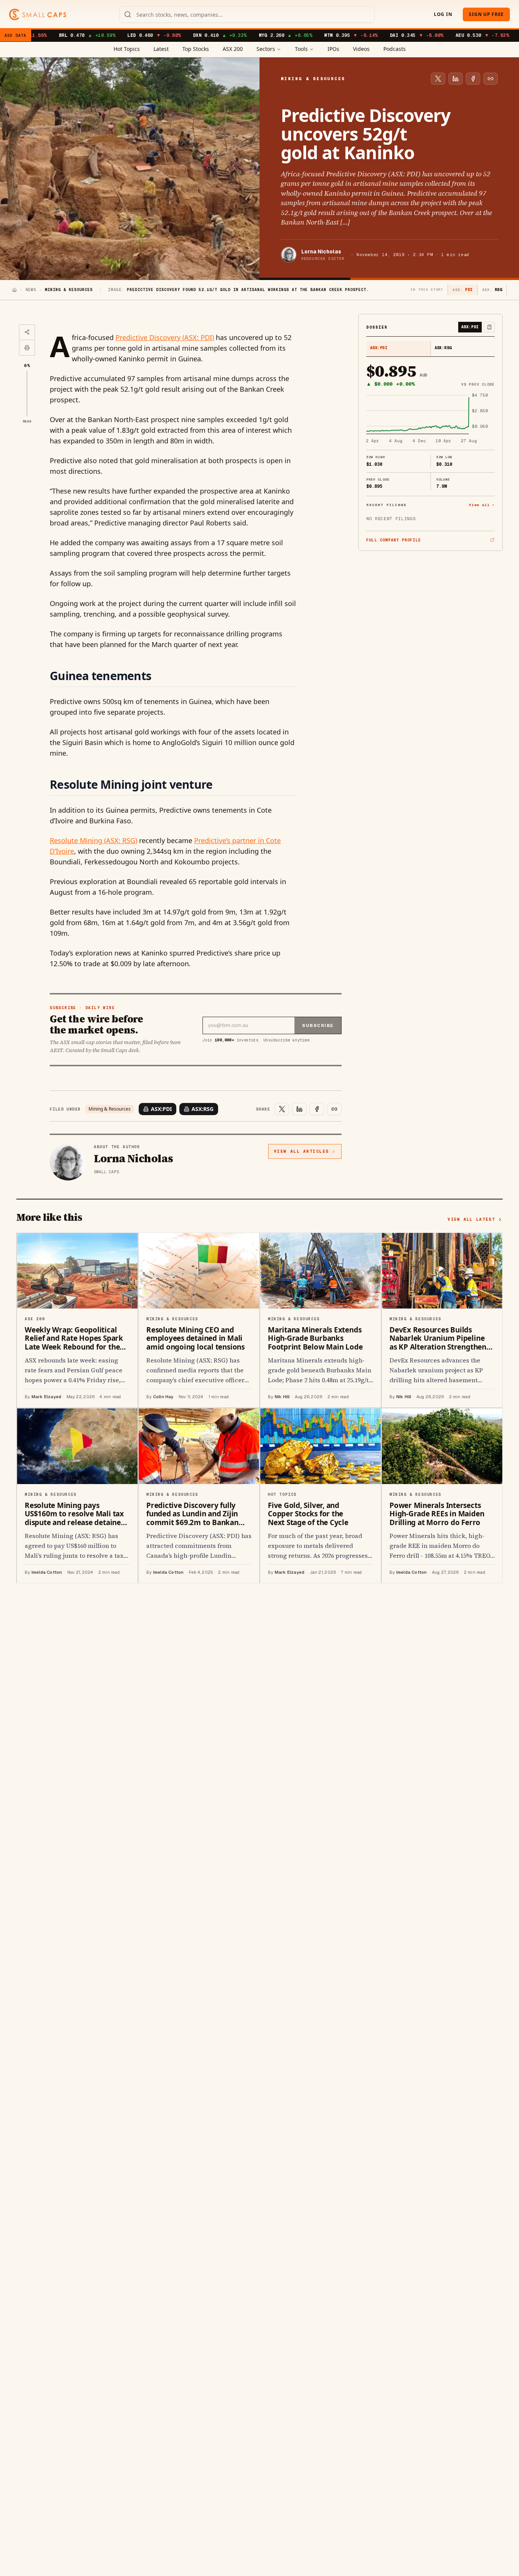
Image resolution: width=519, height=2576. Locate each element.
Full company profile (394, 540)
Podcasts (395, 49)
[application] (430, 419)
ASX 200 (233, 49)
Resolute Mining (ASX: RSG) (93, 840)
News (31, 290)
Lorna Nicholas (321, 252)
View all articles (301, 1151)
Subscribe (318, 1025)
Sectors (266, 49)
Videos (361, 49)
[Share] (27, 332)
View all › (482, 505)
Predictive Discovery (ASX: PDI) (165, 337)
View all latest (471, 1219)
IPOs (333, 49)
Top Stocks (196, 49)
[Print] (27, 348)
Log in (443, 14)
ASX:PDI (161, 1109)
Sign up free (486, 14)
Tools (301, 49)
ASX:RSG (203, 1109)
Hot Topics (127, 49)
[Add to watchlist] (489, 327)
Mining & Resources (110, 1109)
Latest (161, 49)
